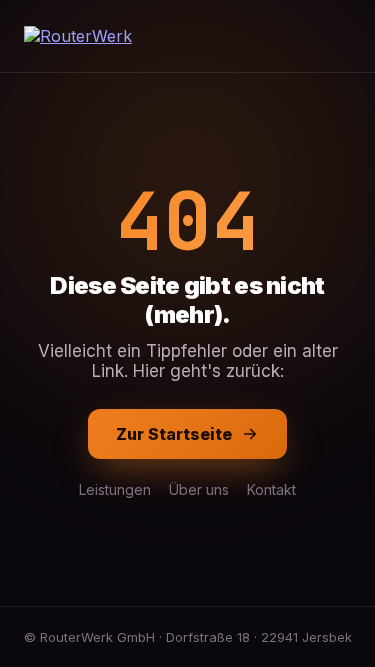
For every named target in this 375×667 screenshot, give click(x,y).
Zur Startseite (174, 434)
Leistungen (115, 489)
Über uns (199, 489)
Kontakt (271, 489)
